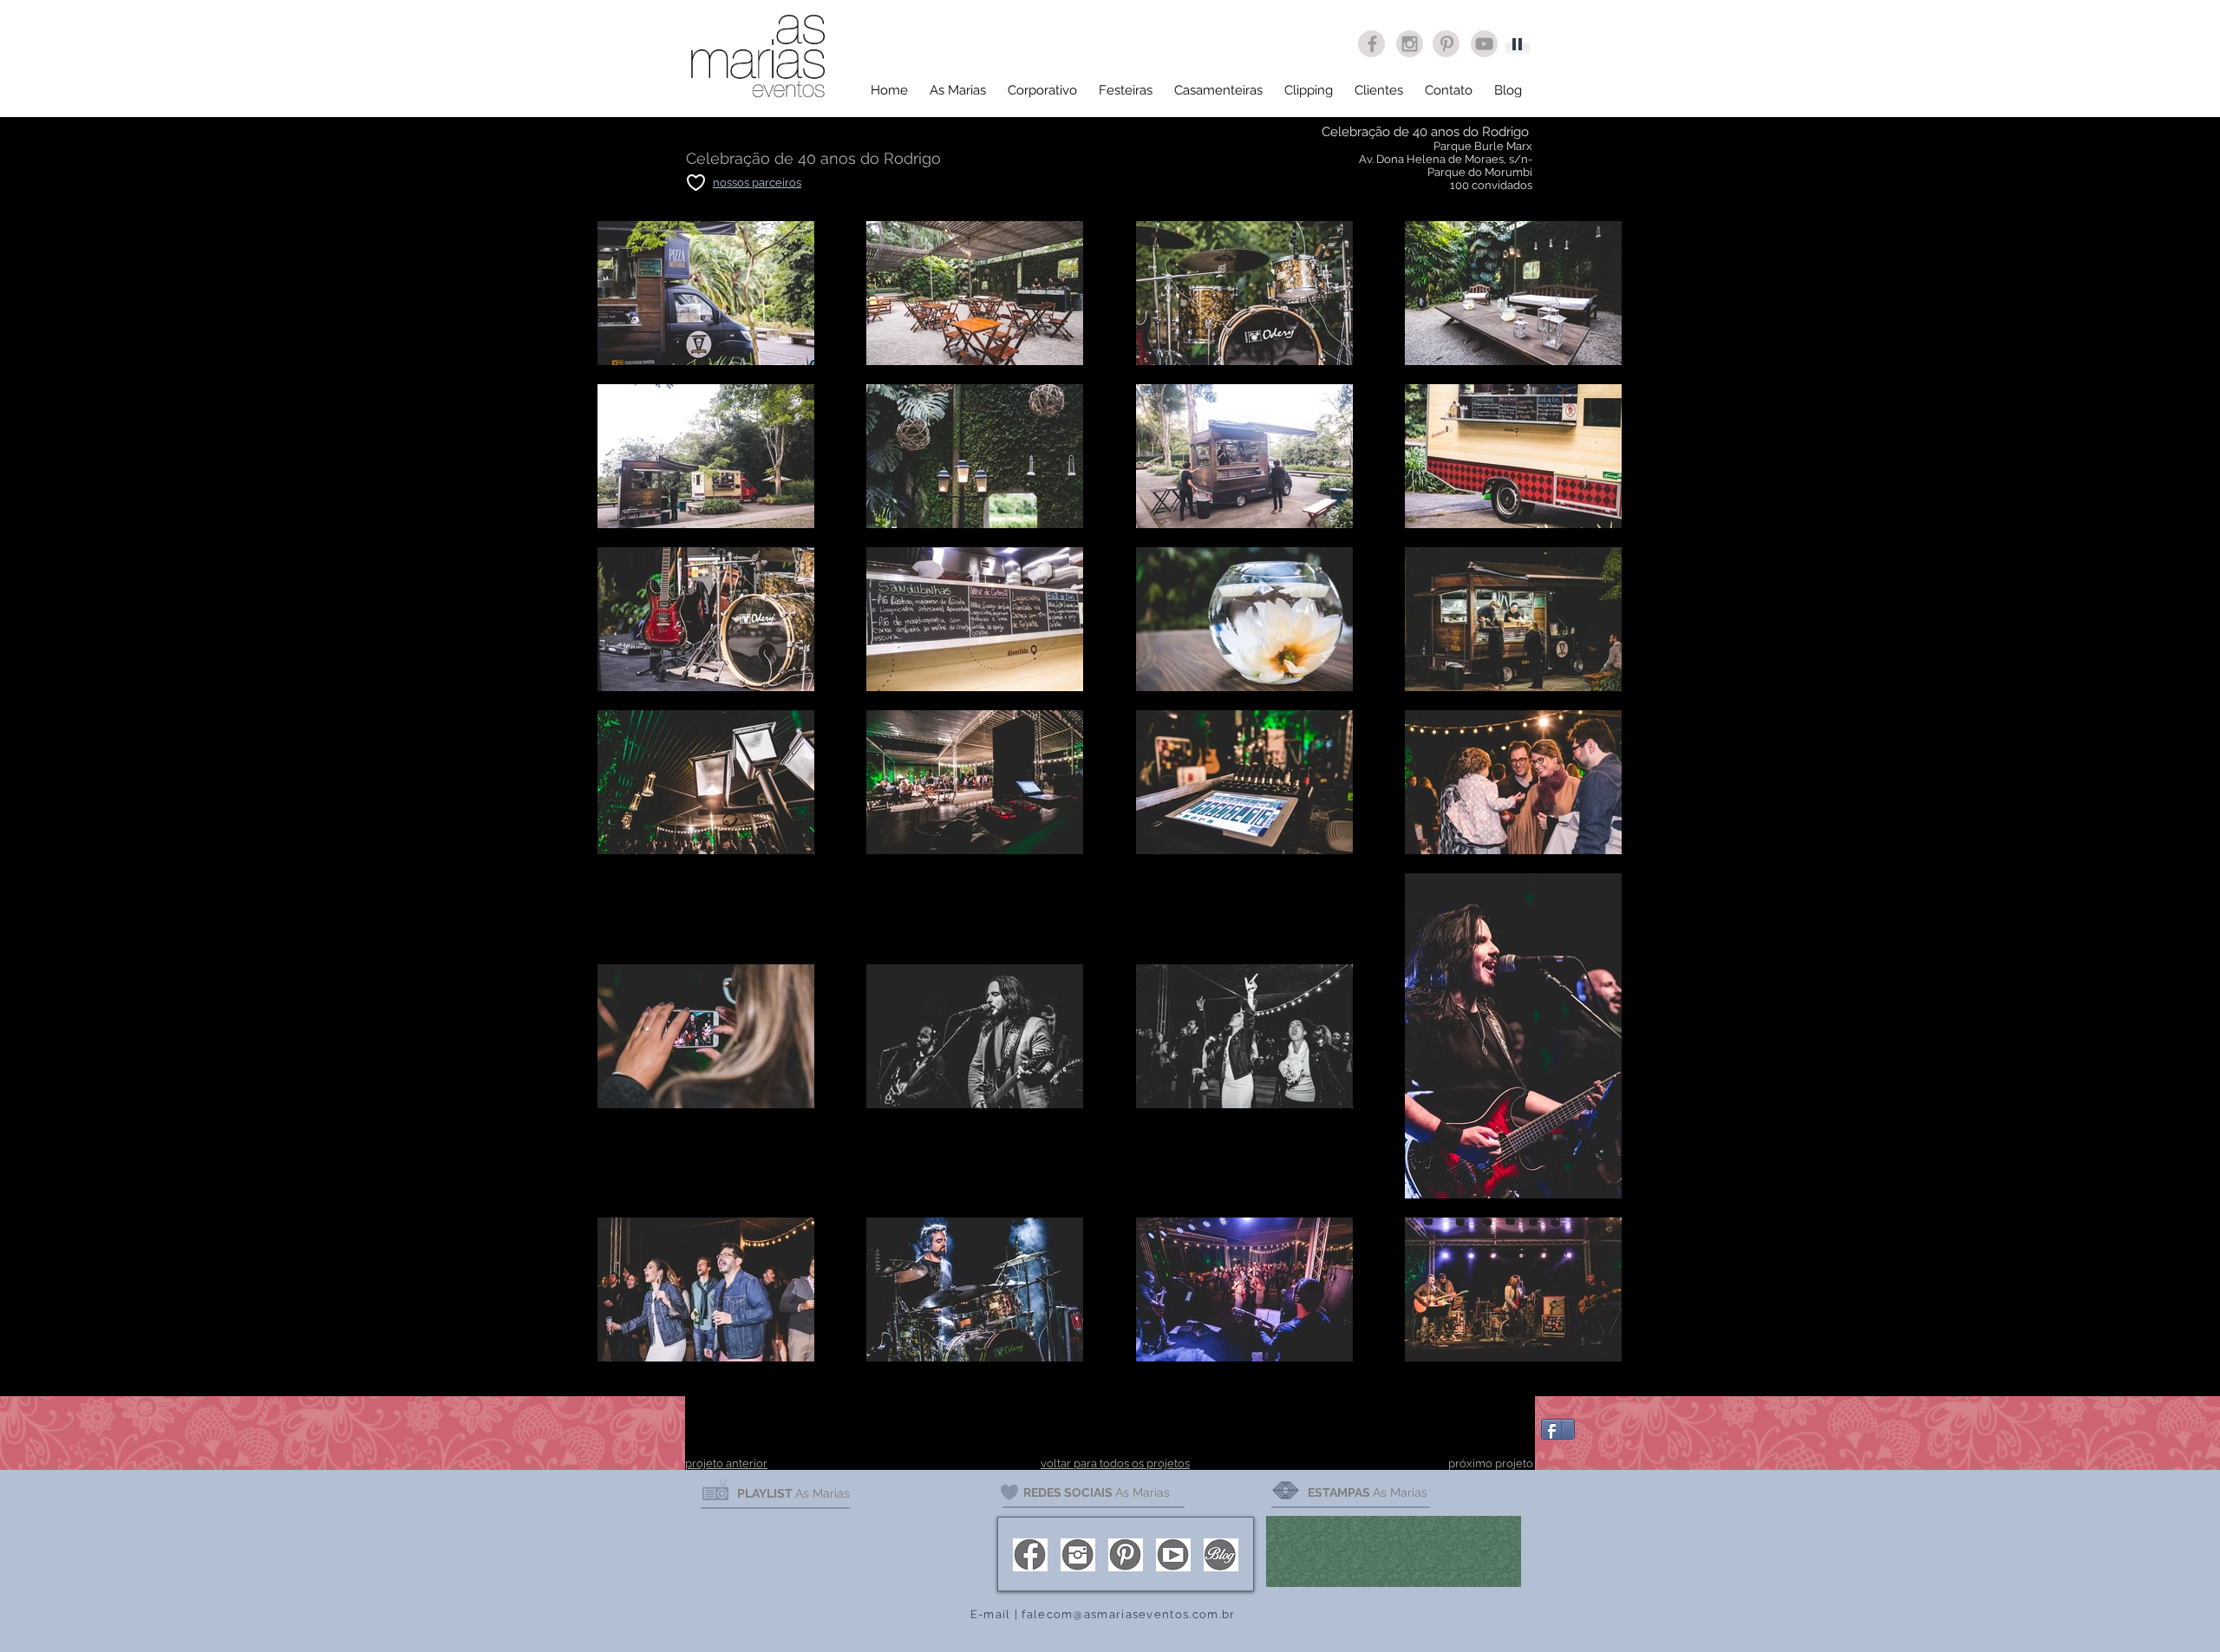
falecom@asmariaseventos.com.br (1128, 1614)
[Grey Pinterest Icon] (1447, 44)
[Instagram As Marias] (1078, 1555)
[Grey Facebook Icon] (1372, 44)
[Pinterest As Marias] (1126, 1555)
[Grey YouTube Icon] (1484, 44)
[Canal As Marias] (1173, 1555)
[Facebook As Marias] (1030, 1555)
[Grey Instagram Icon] (1410, 44)
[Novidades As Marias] (1221, 1555)
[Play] (1518, 43)
